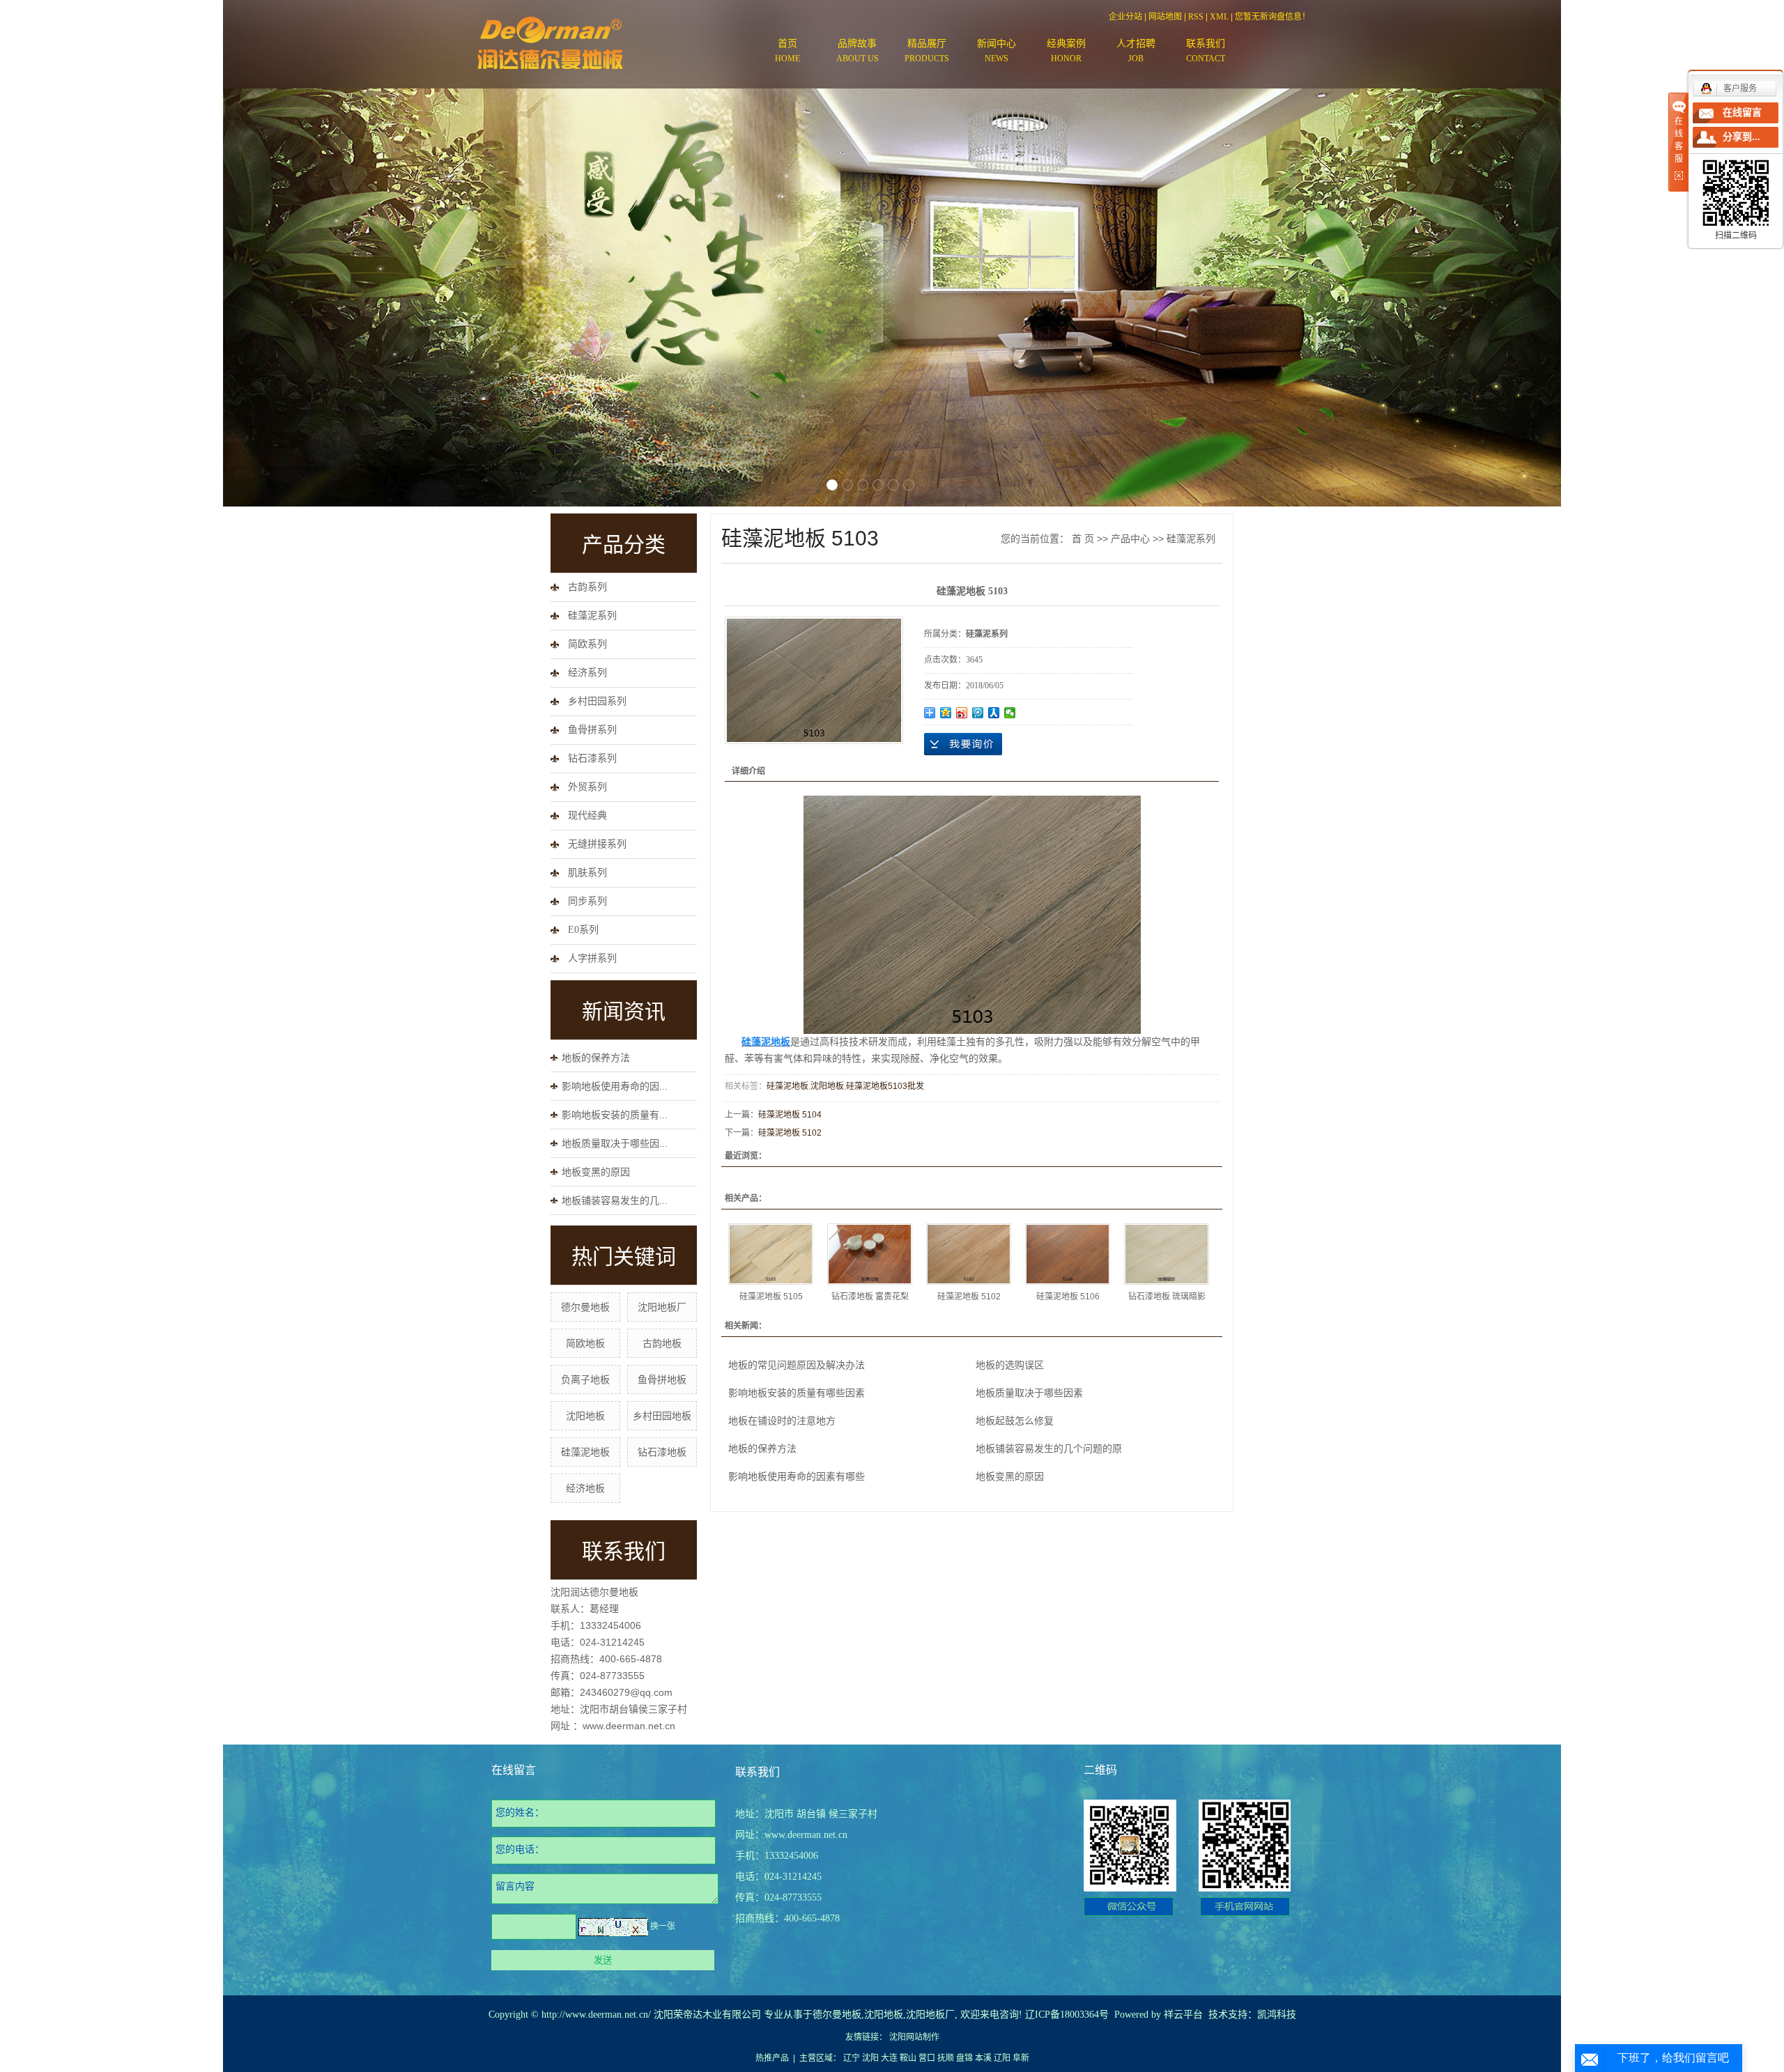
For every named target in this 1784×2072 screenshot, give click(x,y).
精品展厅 (927, 51)
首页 (787, 51)
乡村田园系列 (597, 701)
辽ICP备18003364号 (1067, 2015)
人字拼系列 (592, 958)
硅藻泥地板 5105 (771, 1297)
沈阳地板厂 (662, 1307)
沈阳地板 (585, 1416)
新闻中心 (997, 51)
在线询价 (963, 744)
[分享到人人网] (994, 713)
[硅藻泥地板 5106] (1068, 1254)
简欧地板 (585, 1343)
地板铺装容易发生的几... (615, 1200)
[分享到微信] (1010, 713)
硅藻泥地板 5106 (1068, 1297)
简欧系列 (587, 644)
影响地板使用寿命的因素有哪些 (797, 1476)
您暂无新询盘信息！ (1272, 17)
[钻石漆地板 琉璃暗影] (1167, 1254)
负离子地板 (585, 1379)
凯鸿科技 (1277, 2015)
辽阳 (1002, 2058)
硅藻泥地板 (585, 1452)
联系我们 (1206, 51)
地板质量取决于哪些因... (615, 1143)
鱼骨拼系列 (592, 730)
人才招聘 (1136, 51)
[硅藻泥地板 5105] (771, 1254)
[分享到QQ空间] (946, 713)
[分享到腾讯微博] (978, 713)
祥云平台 (1183, 2015)
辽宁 (852, 2058)
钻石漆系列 (592, 758)
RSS (1196, 17)
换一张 (663, 1926)
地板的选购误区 (1010, 1365)
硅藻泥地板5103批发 (885, 1086)
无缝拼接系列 (597, 844)
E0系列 (583, 930)
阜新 (1021, 2058)
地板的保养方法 (596, 1058)
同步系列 (587, 901)
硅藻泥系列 (592, 616)
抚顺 (946, 2058)
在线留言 (1742, 113)
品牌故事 (858, 51)
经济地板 (585, 1488)
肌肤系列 (587, 873)
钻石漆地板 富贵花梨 (870, 1297)
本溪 (983, 2058)
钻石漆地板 (662, 1452)
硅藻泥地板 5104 (790, 1115)
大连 (889, 2058)
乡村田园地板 (662, 1416)
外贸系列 (587, 787)
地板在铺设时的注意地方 (782, 1421)
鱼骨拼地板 (662, 1379)
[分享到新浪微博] (962, 713)
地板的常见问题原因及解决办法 (797, 1365)
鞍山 (908, 2058)
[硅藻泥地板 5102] (969, 1254)
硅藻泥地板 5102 (790, 1133)
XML (1219, 17)
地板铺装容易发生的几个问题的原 (1049, 1448)
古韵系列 (587, 587)
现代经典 (587, 815)
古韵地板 (662, 1343)
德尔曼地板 (585, 1307)
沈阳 (870, 2058)
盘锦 (964, 2058)
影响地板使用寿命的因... (615, 1086)
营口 (927, 2058)
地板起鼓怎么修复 (1015, 1421)
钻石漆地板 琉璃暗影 (1167, 1297)
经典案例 (1066, 51)
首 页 (1083, 539)
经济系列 (587, 673)
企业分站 (1125, 17)
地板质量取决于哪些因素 (1029, 1393)
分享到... (1741, 137)
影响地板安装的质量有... (615, 1115)
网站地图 (1165, 17)
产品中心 (1130, 539)
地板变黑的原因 (596, 1172)
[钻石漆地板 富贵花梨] (870, 1254)
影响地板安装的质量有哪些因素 (797, 1393)
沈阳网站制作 (914, 2037)
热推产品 (772, 2058)
